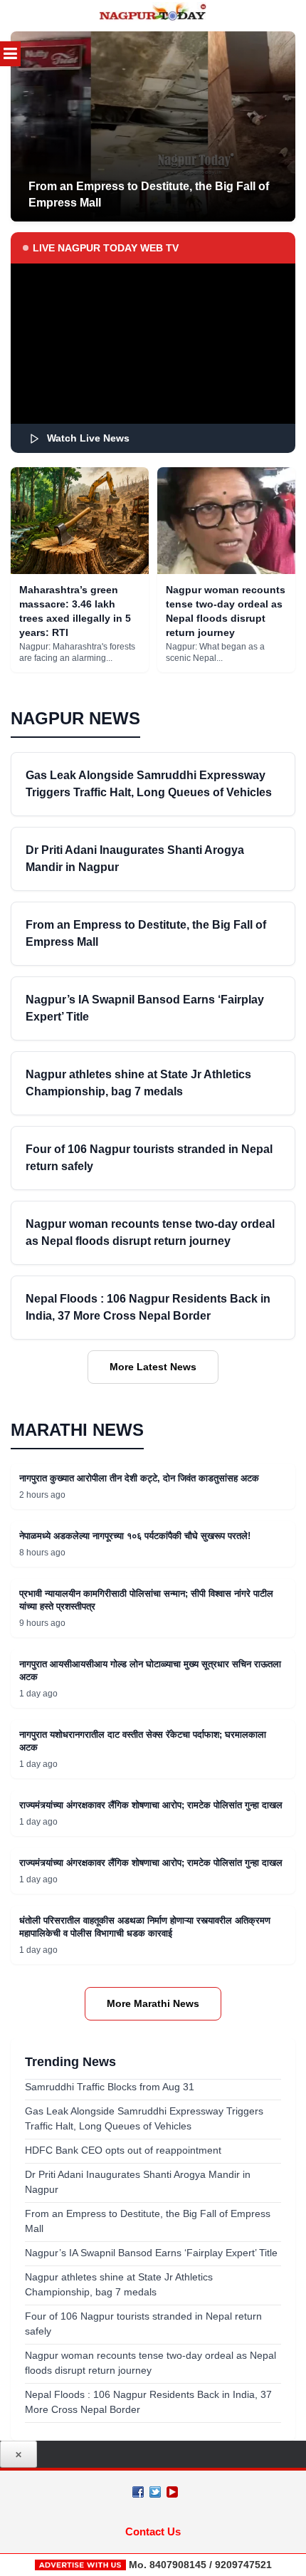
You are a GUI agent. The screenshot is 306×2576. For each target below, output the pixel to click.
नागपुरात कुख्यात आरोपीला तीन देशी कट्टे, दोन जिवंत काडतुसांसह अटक (139, 1478)
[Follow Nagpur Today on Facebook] (138, 2492)
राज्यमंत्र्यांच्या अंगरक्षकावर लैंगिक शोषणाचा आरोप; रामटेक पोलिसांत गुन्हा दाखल (151, 1805)
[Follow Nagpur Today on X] (155, 2492)
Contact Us (153, 2531)
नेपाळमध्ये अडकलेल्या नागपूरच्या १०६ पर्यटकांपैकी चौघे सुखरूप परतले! (135, 1536)
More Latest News (153, 1367)
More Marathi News (153, 2003)
